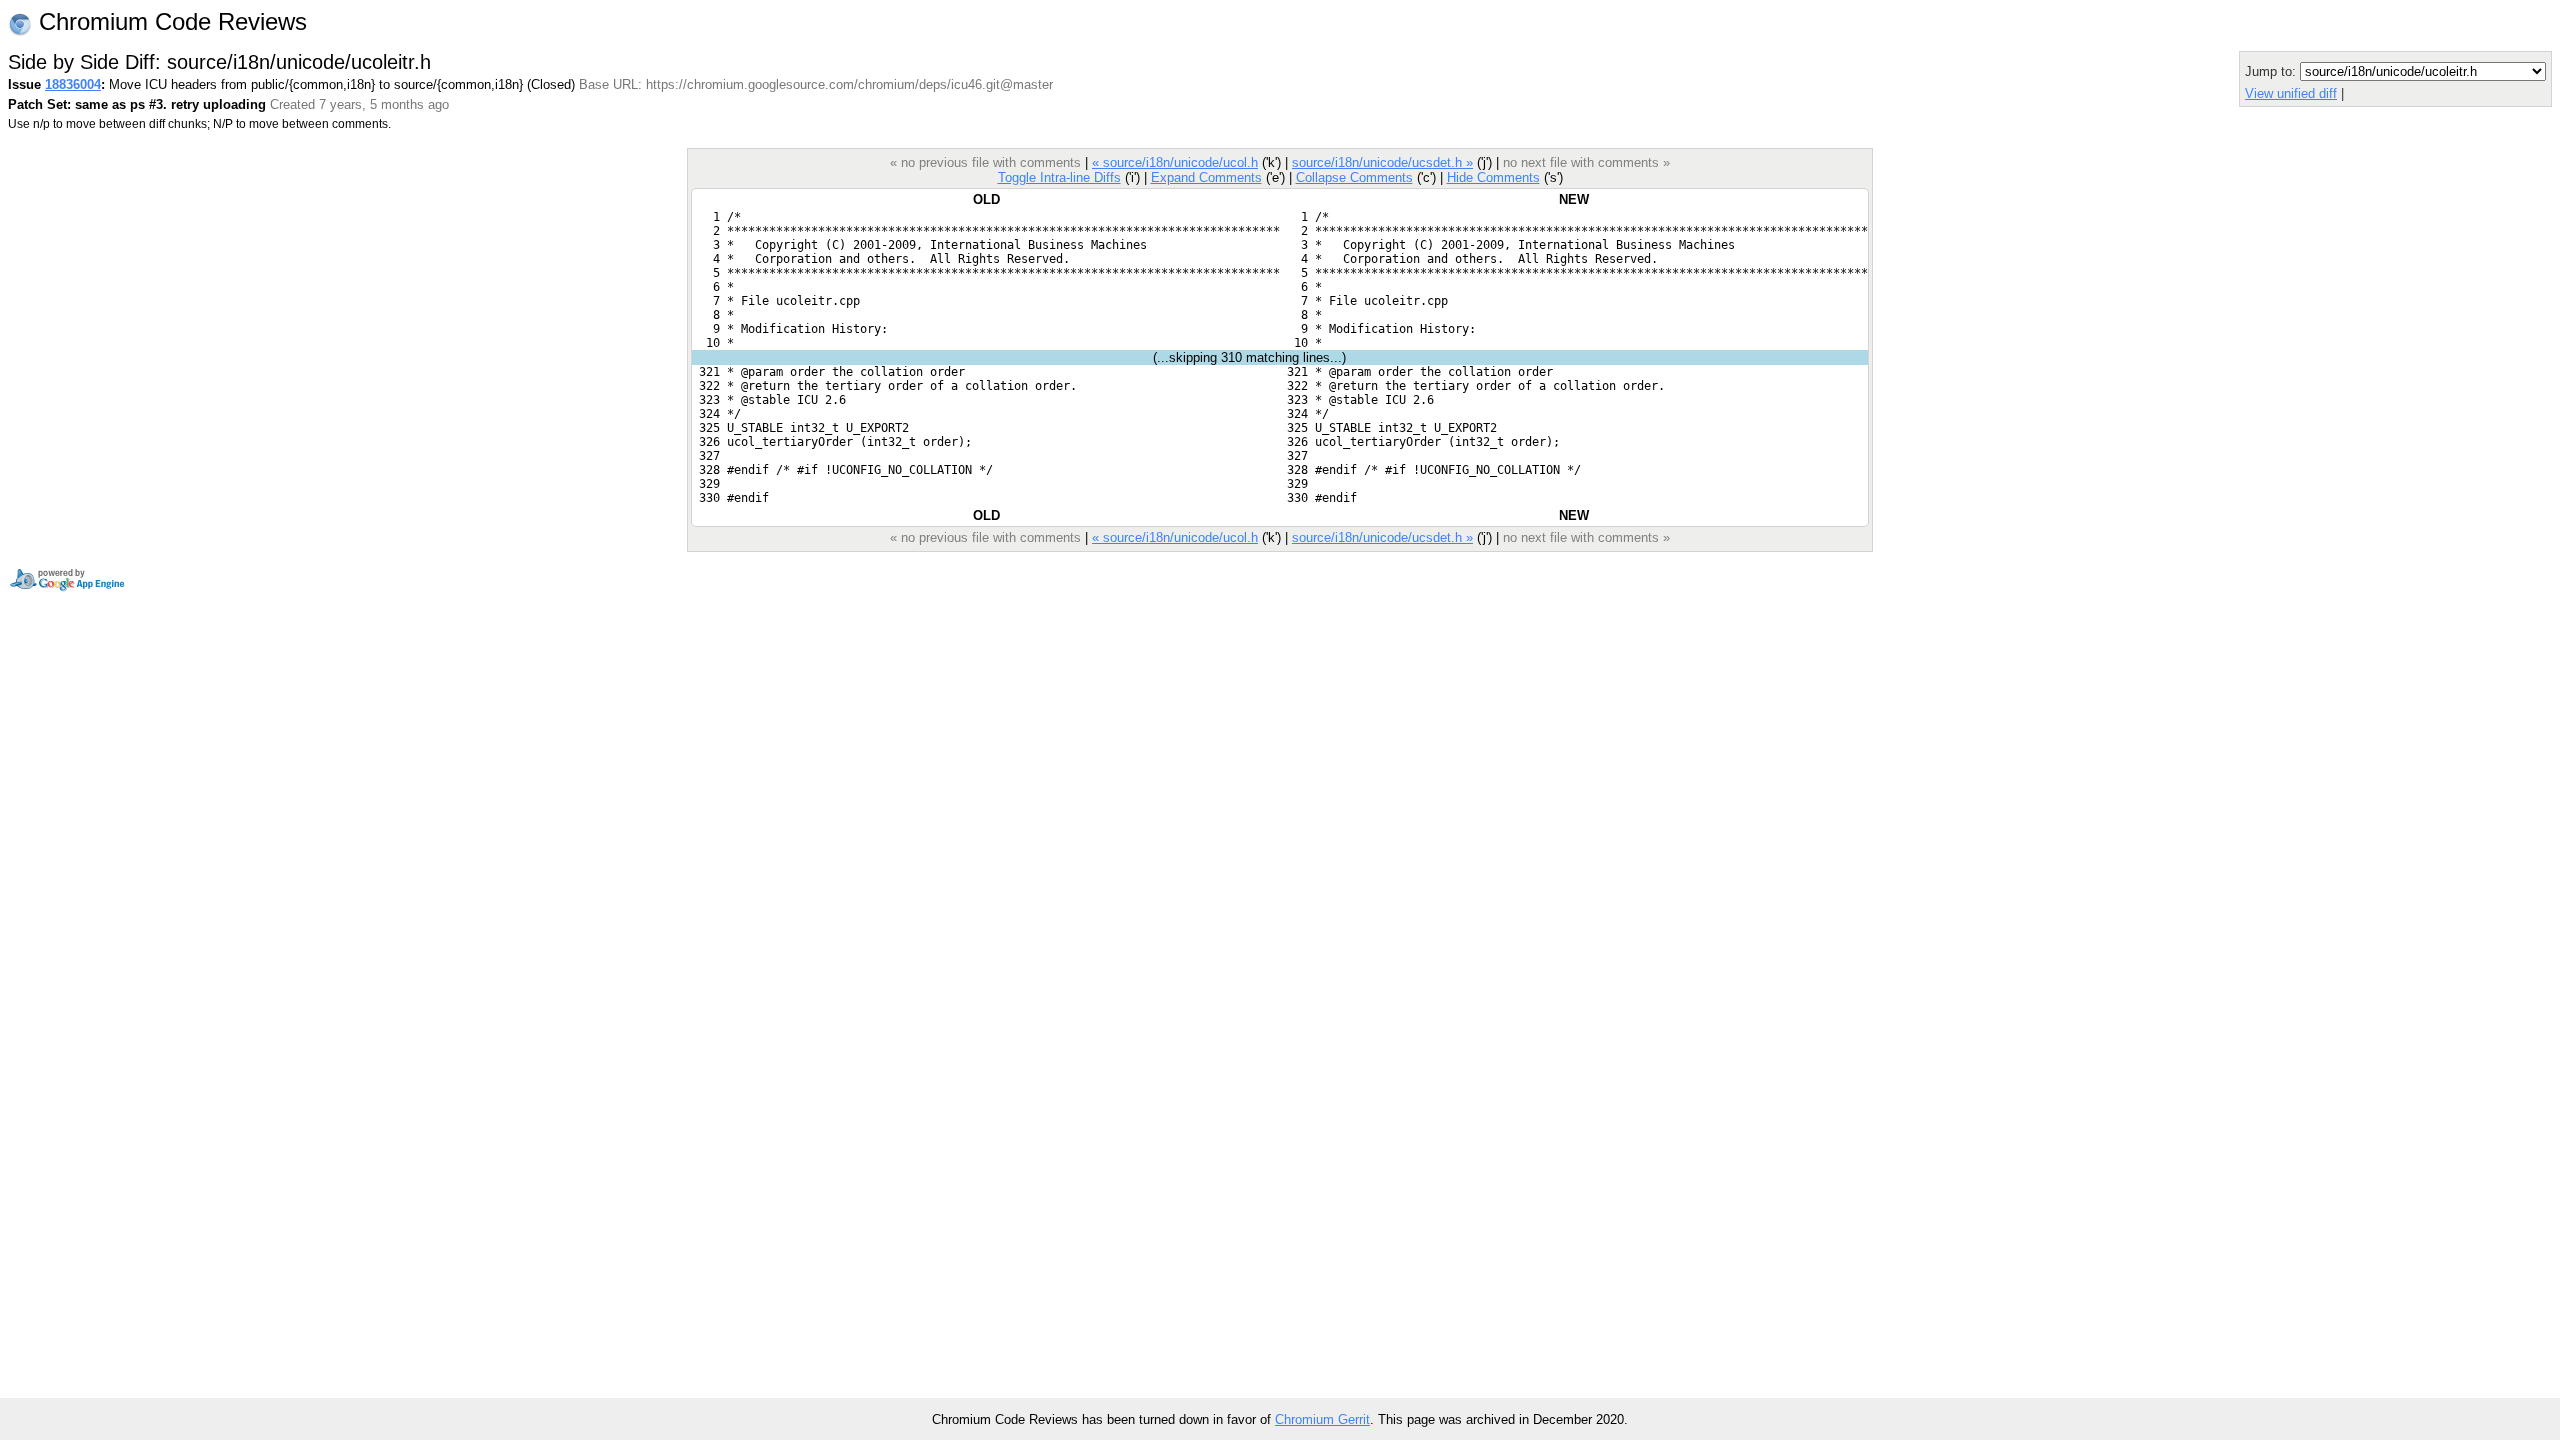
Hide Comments (1493, 177)
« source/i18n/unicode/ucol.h (1175, 162)
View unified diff (2291, 93)
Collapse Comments (1354, 177)
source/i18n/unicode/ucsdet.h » (1382, 162)
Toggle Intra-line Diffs (1059, 177)
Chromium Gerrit (1322, 1419)
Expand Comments (1206, 177)
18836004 (73, 84)
